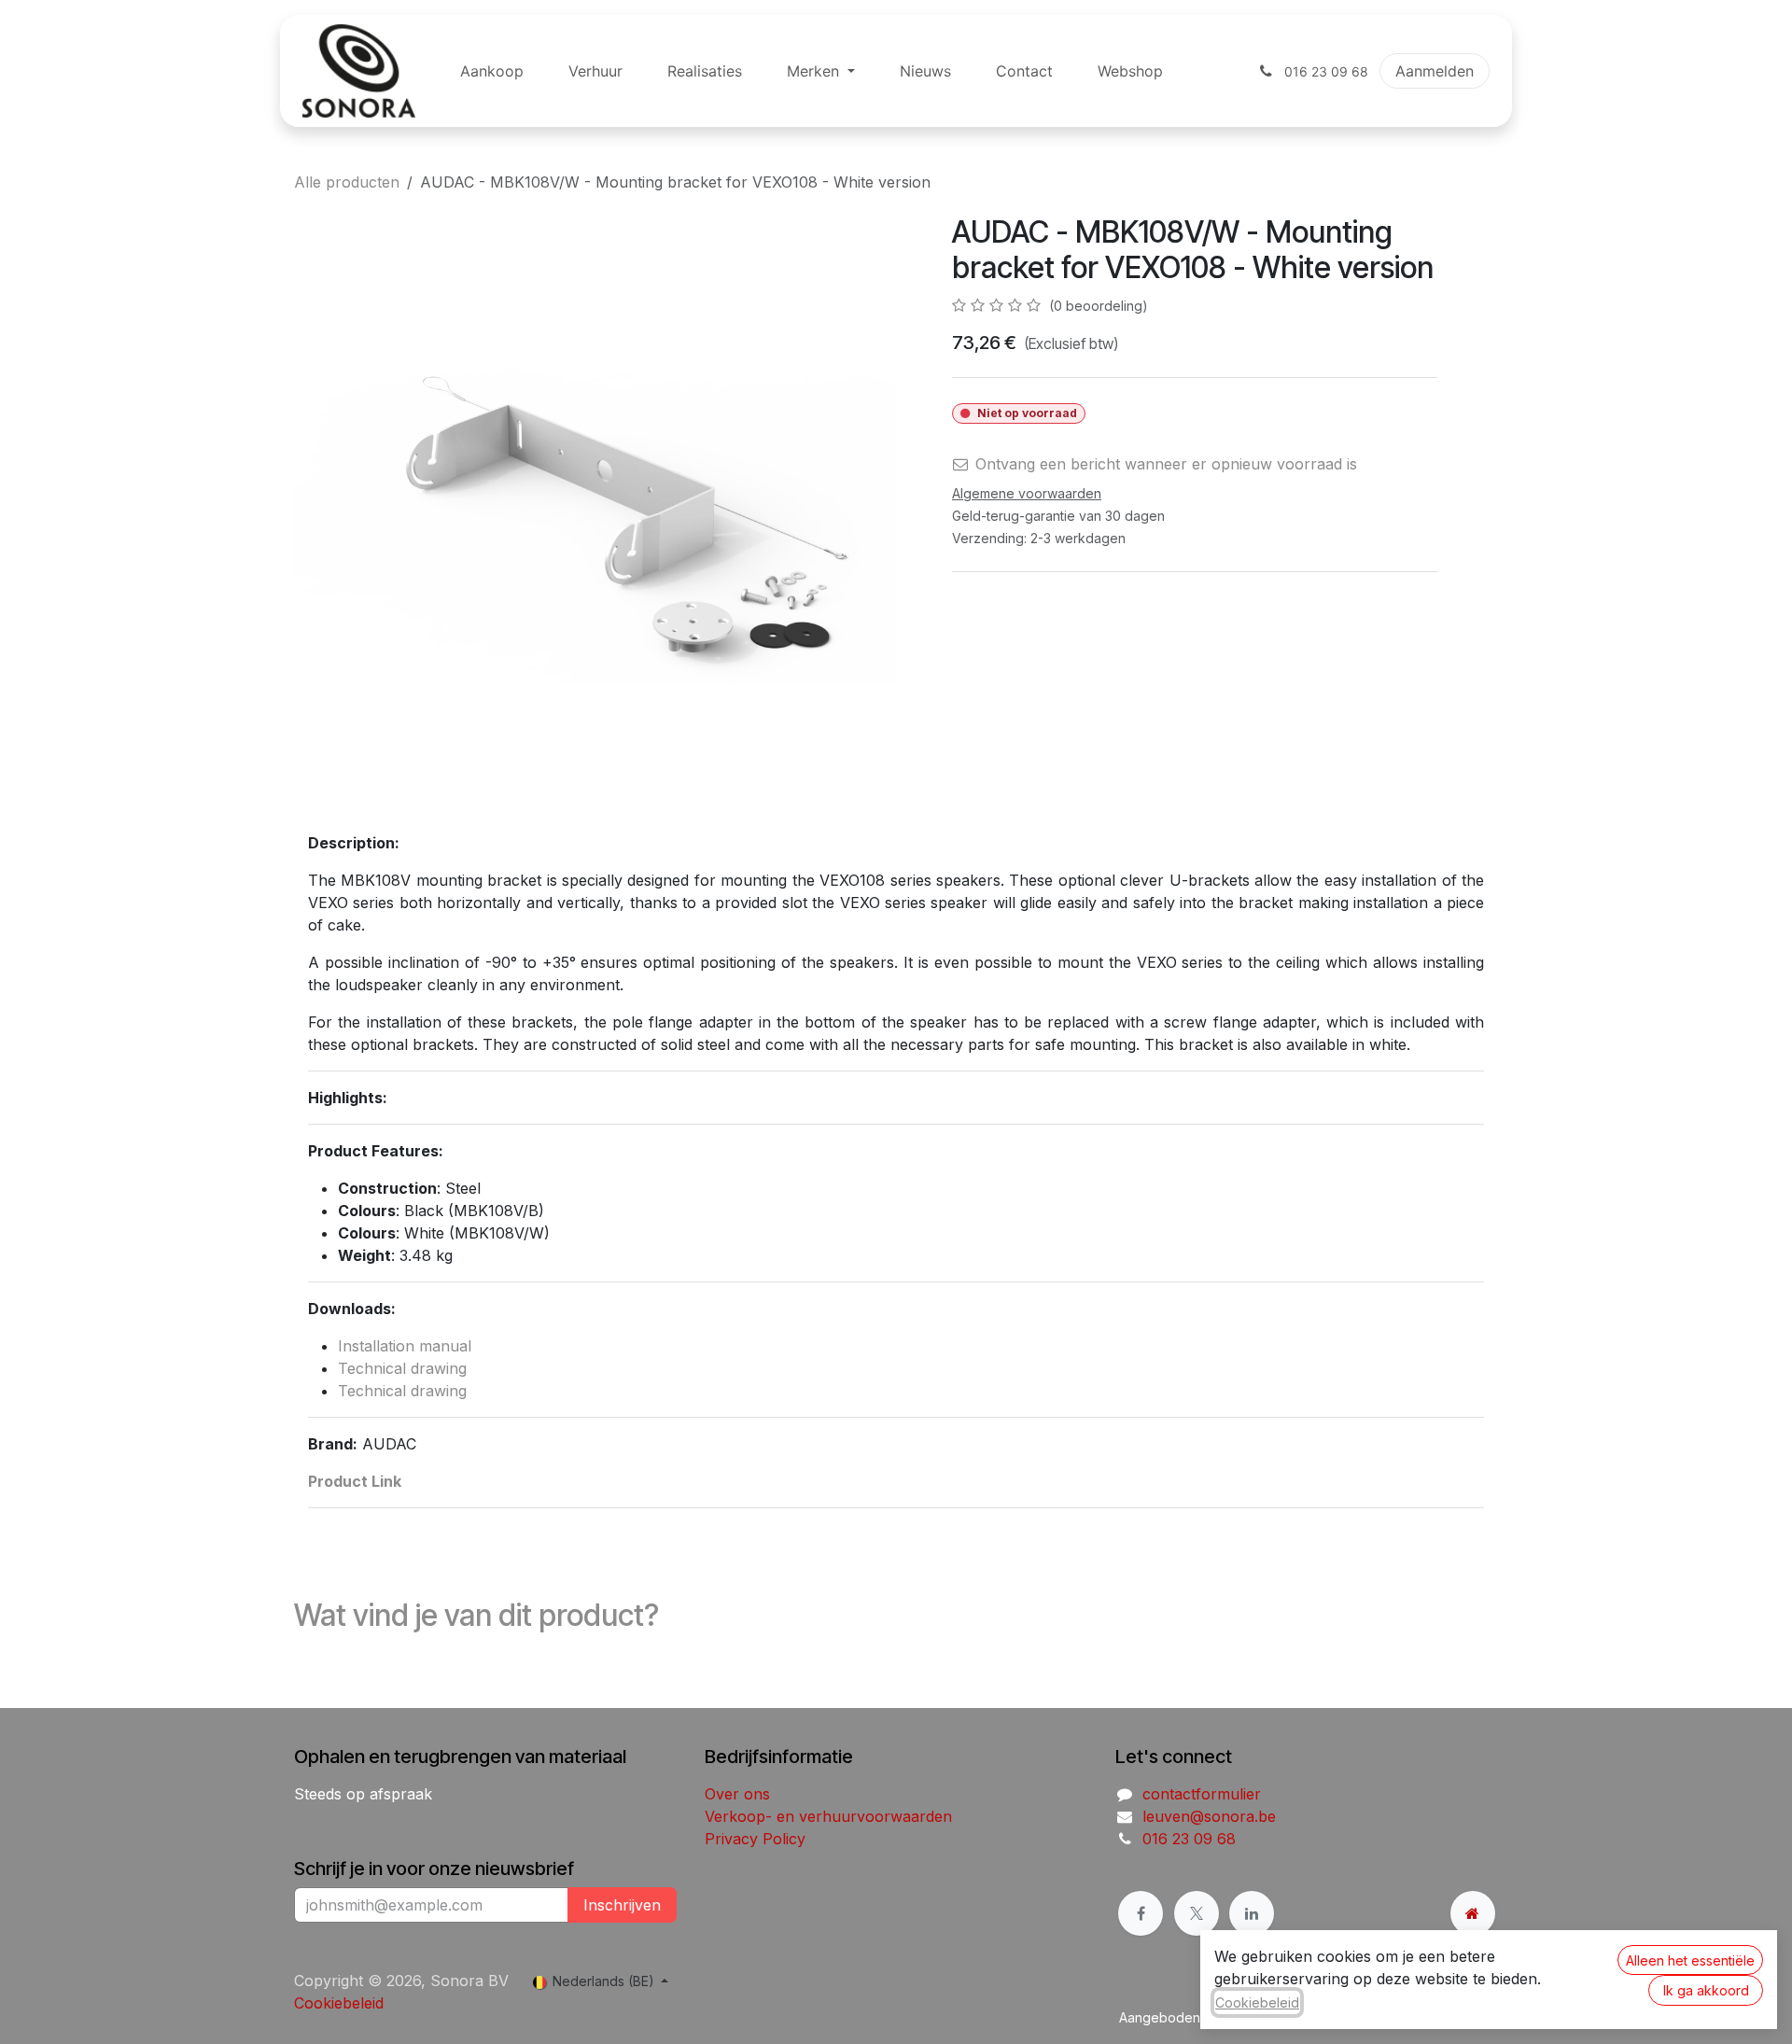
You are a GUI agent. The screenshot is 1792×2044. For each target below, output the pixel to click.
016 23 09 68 (1189, 1839)
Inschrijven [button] (622, 1905)
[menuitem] (492, 71)
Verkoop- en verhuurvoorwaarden (828, 1816)
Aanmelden (1435, 71)
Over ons (737, 1794)
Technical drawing (402, 1368)
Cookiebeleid (339, 2003)
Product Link (355, 1481)
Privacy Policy (755, 1839)
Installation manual (405, 1346)
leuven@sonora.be (1209, 1816)
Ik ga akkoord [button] (1706, 1990)
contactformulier (1202, 1794)
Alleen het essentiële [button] (1690, 1960)
